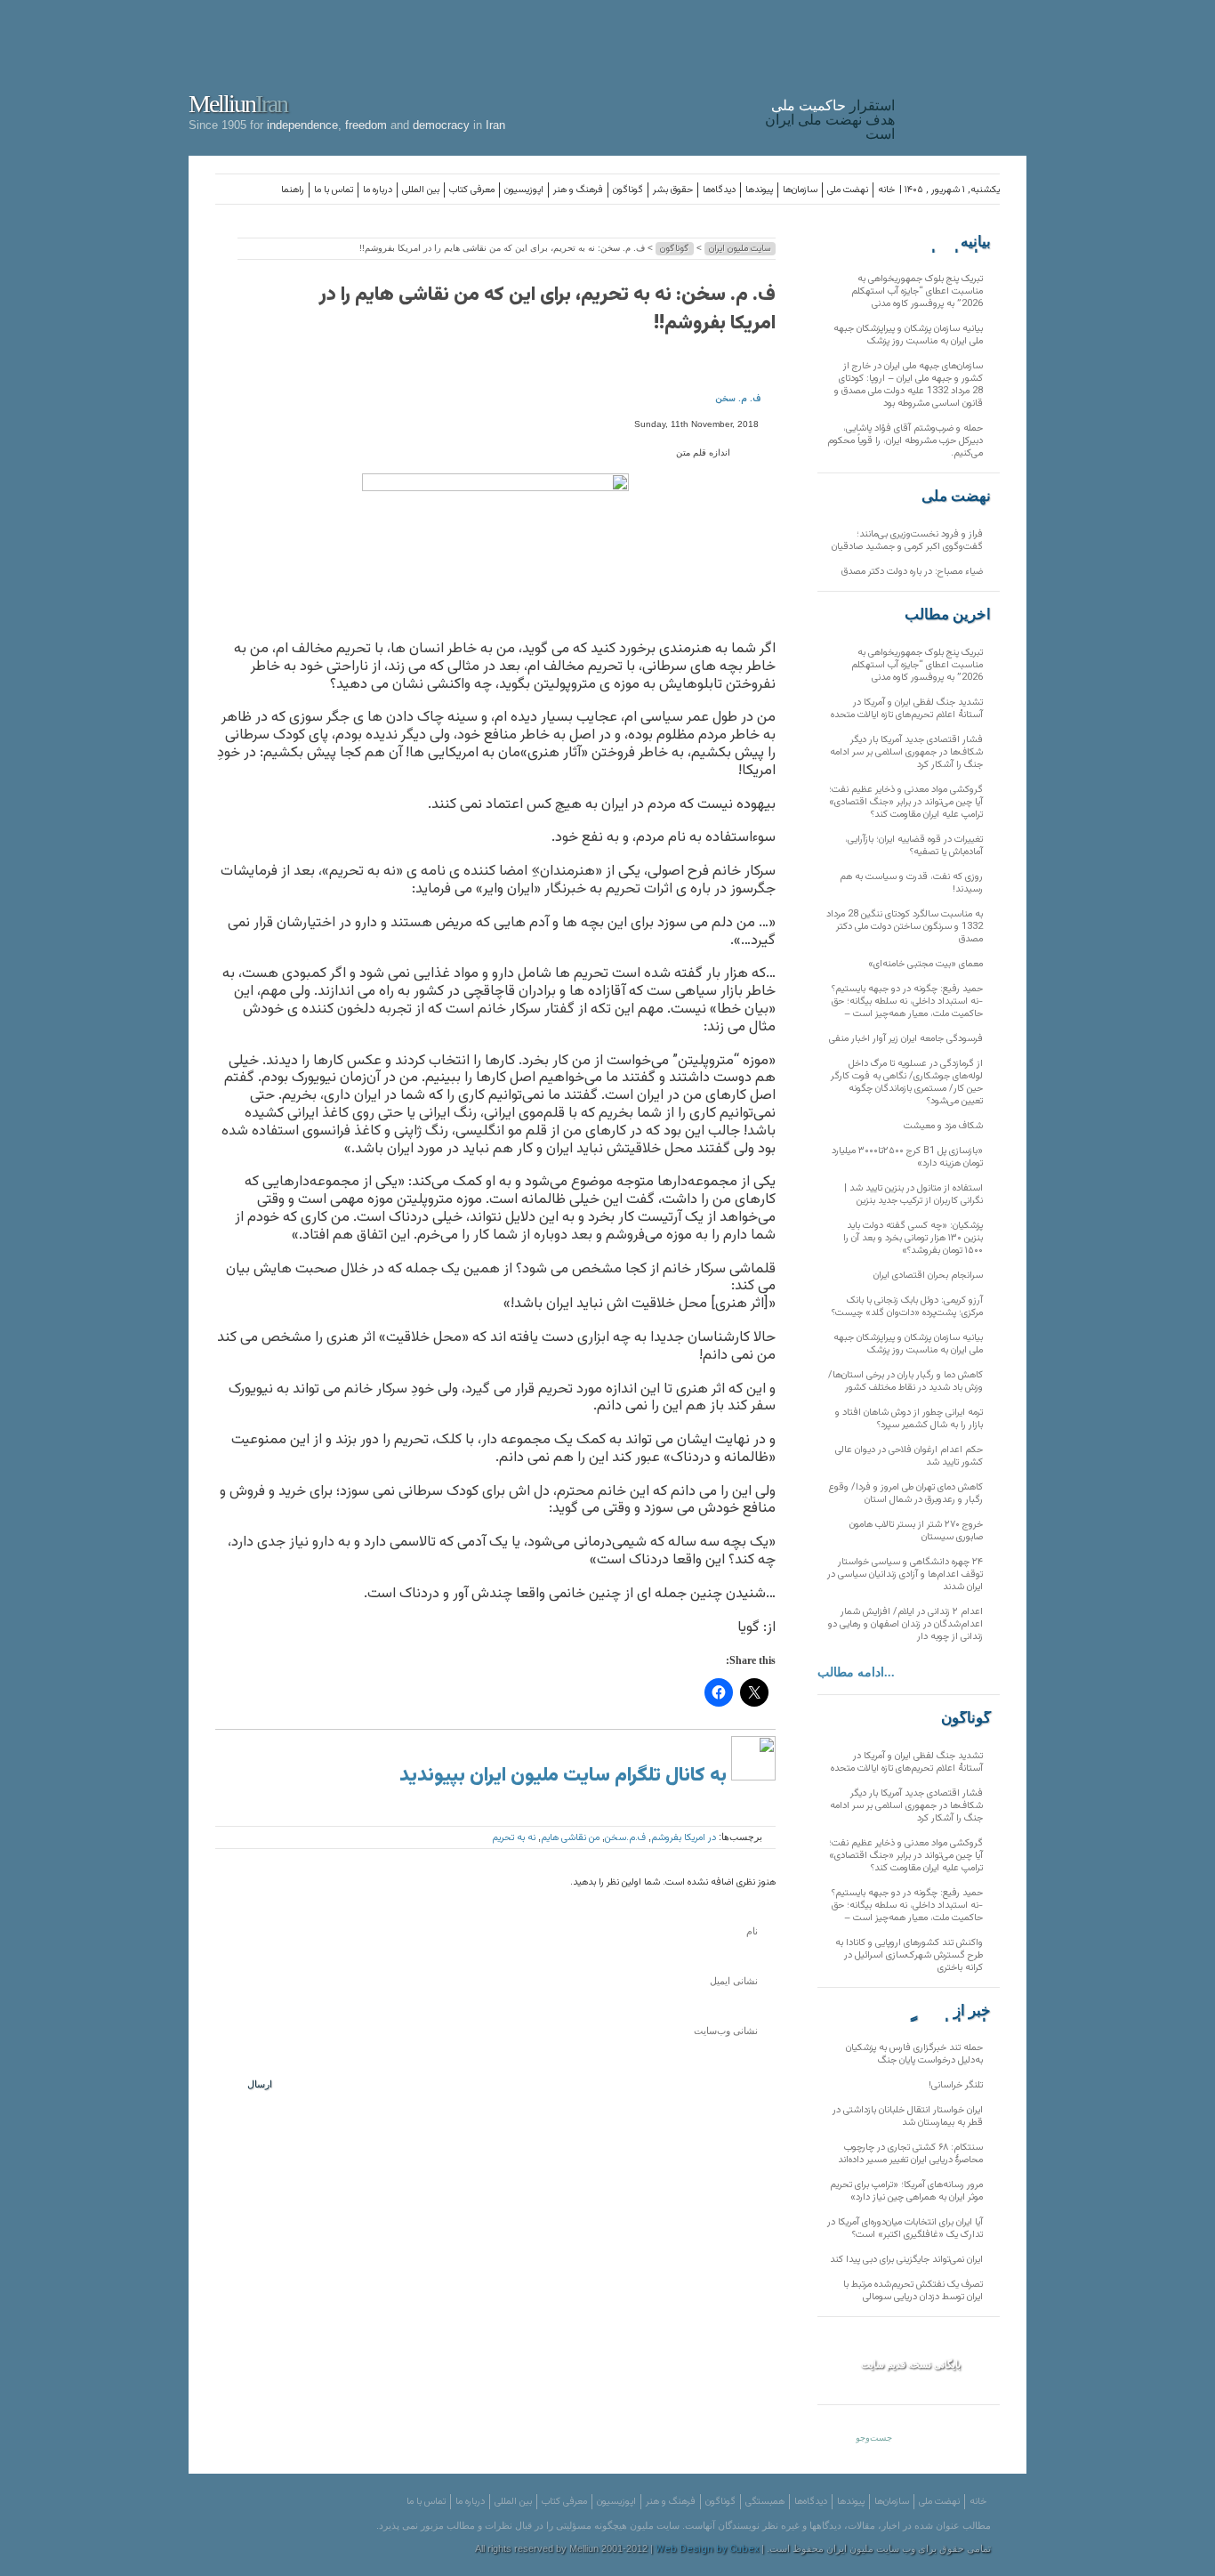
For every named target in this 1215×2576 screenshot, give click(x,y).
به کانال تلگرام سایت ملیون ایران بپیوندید (565, 1776)
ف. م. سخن (738, 399)
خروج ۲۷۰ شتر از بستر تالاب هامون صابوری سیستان (916, 1531)
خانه (886, 190)
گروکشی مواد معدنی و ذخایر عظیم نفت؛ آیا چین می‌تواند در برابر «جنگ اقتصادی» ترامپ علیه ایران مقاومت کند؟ (906, 802)
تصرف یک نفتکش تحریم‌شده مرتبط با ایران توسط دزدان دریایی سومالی (913, 2291)
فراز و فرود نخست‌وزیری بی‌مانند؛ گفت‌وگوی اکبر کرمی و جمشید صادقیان (907, 541)
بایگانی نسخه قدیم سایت (911, 2364)
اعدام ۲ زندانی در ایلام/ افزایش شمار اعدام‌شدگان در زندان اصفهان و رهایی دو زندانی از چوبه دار (905, 1624)
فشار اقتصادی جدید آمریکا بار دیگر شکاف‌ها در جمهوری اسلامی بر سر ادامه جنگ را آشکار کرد (906, 752)
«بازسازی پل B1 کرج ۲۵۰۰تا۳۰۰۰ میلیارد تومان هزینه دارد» (907, 1157)
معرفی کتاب (472, 190)
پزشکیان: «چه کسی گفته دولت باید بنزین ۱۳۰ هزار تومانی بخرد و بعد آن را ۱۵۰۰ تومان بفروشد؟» (913, 1238)
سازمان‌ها (800, 190)
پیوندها (759, 190)
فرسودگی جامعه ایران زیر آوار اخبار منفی (906, 1039)
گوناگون (628, 190)
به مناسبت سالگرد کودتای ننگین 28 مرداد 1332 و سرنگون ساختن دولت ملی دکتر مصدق (905, 927)
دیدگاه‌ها (719, 190)
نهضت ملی (848, 190)
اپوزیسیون (524, 190)
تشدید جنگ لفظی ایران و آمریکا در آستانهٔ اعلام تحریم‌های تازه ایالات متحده (907, 709)
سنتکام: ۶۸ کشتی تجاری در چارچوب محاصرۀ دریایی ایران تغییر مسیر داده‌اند (910, 2154)
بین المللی (421, 190)
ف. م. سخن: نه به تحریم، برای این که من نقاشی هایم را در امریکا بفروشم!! (547, 309)
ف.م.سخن (625, 1838)
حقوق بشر (673, 190)
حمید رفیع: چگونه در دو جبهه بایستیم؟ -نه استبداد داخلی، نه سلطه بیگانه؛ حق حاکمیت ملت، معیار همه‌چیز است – (907, 1001)
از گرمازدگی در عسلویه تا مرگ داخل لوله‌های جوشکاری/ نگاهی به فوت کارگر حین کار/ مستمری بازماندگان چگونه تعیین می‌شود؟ (907, 1082)
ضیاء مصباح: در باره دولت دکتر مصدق (912, 572)
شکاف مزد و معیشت (943, 1126)
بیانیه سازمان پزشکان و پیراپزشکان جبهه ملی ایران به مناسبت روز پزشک (908, 335)
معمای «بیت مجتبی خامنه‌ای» (925, 964)
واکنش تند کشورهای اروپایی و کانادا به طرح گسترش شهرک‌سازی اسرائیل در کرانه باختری (909, 1955)
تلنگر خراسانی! (956, 2085)
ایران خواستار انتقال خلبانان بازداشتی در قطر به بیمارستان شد (908, 2116)
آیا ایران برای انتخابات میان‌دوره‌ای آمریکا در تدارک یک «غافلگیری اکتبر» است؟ (905, 2229)
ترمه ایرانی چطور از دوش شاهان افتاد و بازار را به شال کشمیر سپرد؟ (909, 1419)
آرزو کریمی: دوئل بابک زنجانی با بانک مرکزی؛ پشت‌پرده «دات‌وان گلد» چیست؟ (907, 1307)
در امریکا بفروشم (684, 1838)
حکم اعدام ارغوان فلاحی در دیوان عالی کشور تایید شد (909, 1456)
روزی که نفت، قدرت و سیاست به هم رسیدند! (911, 883)
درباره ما (378, 190)
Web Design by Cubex (707, 2550)
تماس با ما (334, 190)
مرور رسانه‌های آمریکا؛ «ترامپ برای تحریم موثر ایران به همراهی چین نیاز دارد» (906, 2191)
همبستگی (765, 2502)
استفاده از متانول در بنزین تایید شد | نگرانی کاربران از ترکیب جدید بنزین (913, 1195)
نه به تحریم (514, 1838)
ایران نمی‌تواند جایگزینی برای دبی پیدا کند (906, 2260)
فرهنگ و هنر (578, 190)
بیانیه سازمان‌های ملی (955, 242)
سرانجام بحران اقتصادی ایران (928, 1276)
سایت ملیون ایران (740, 249)
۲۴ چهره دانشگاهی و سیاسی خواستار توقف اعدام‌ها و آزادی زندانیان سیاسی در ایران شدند (905, 1575)
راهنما (293, 190)
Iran (965, 75)
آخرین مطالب (948, 615)
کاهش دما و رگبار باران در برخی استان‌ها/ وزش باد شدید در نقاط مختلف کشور (905, 1381)
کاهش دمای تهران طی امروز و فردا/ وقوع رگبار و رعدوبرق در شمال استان (906, 1494)
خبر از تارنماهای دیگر (946, 2011)
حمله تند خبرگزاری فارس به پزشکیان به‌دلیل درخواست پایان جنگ (914, 2054)
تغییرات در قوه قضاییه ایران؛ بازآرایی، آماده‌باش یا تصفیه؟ (914, 846)
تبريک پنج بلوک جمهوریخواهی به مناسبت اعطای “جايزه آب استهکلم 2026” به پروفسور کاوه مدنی (917, 291)
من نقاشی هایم (570, 1838)
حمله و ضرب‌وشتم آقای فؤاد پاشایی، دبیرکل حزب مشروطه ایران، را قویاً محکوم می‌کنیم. (905, 441)
